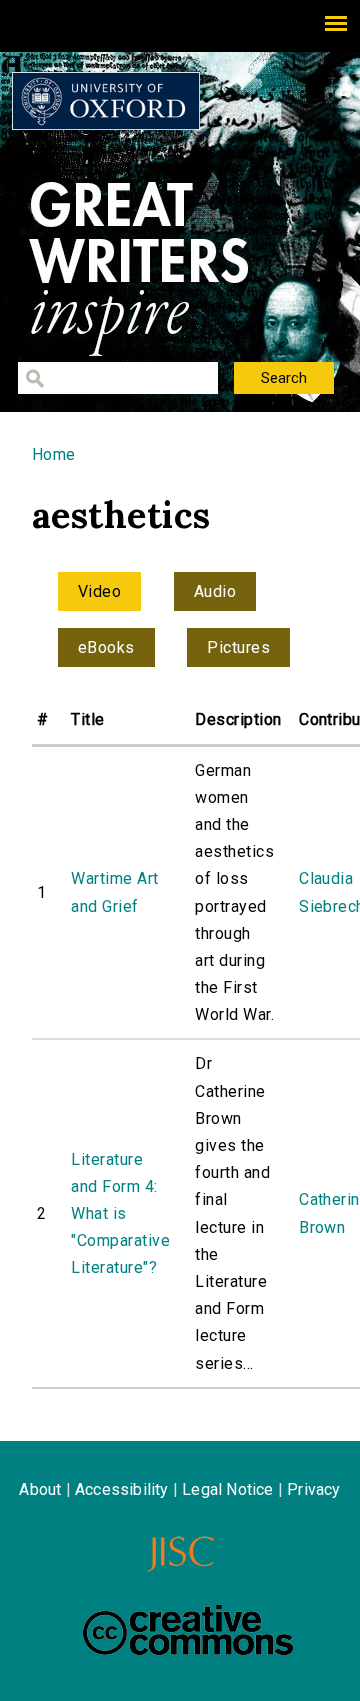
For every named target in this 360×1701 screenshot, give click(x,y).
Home (54, 454)
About (40, 1489)
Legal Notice (227, 1489)
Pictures (238, 647)
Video (99, 591)
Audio (215, 591)
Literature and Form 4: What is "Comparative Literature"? (120, 1214)
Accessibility (122, 1489)
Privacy (313, 1489)
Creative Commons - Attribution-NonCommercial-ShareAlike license (188, 1630)
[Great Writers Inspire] (106, 101)
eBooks (106, 647)
